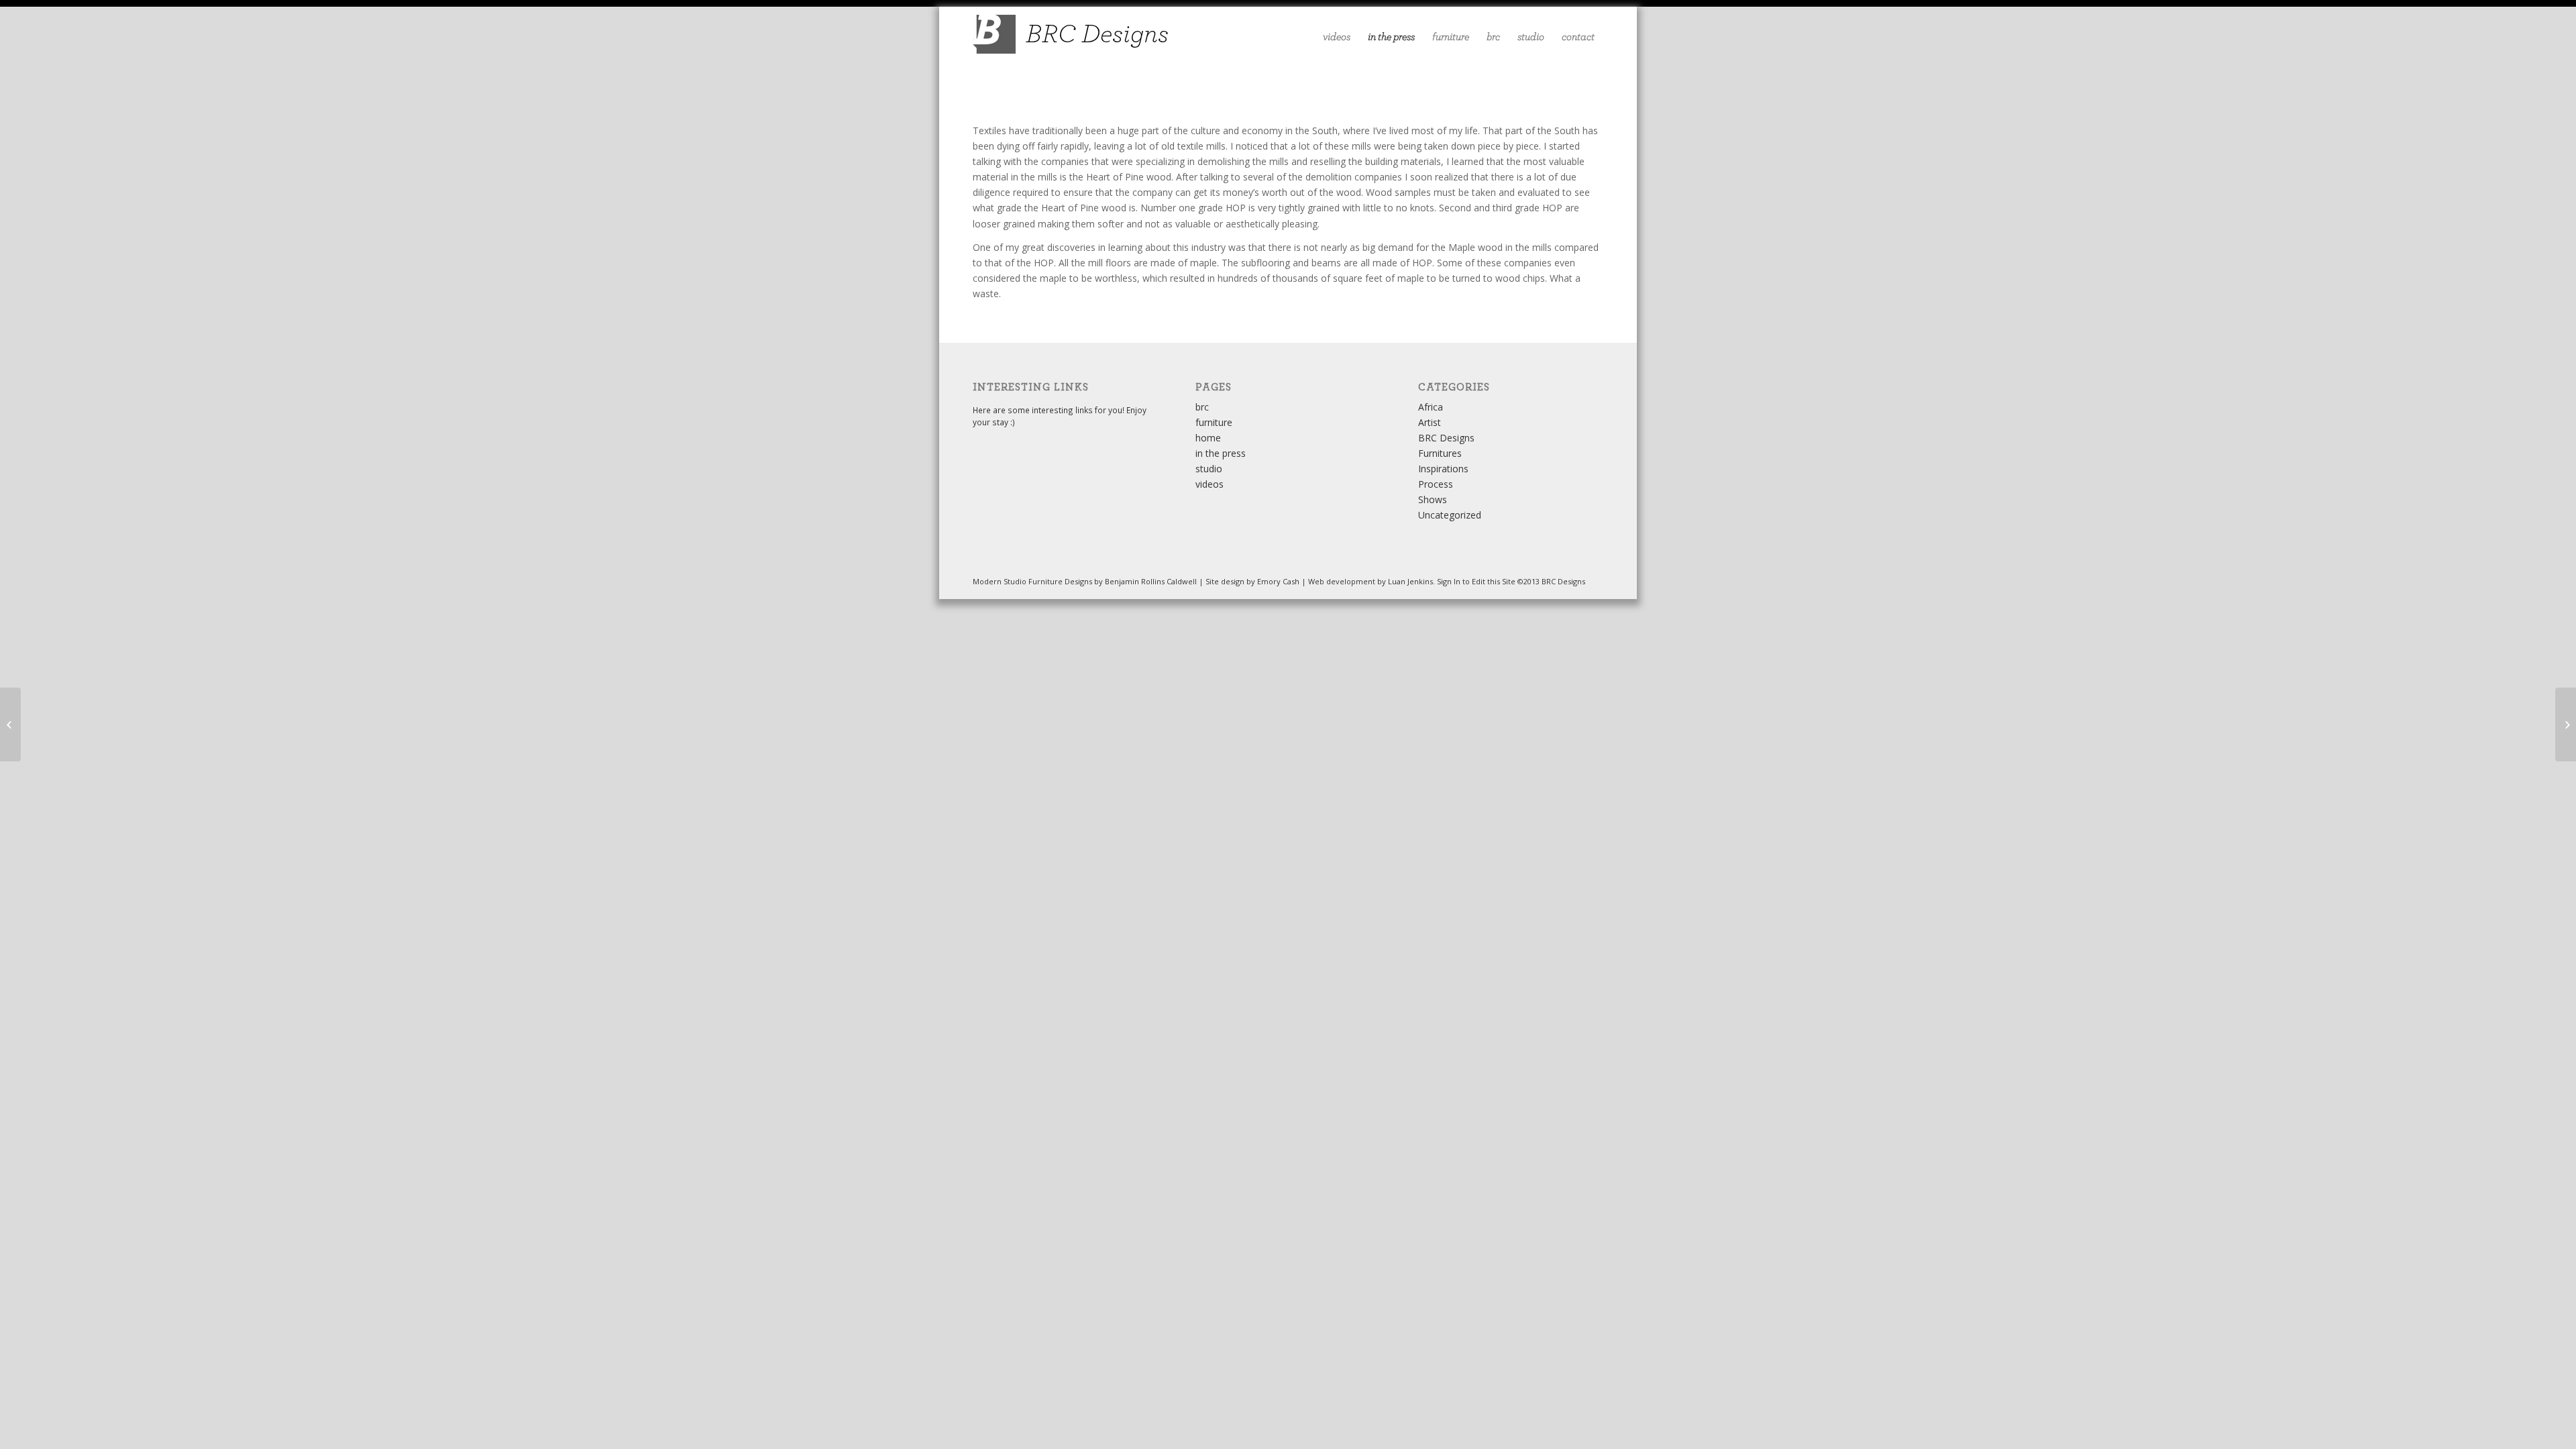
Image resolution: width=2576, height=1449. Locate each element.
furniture (1214, 422)
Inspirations (1443, 469)
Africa (1431, 407)
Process (1436, 484)
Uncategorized (1450, 515)
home (1208, 438)
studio (1209, 469)
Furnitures (1440, 453)
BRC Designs (1446, 438)
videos (1210, 484)
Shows (1433, 499)
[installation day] (10, 724)
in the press (1221, 453)
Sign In (1449, 581)
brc (1202, 407)
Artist (1430, 422)
